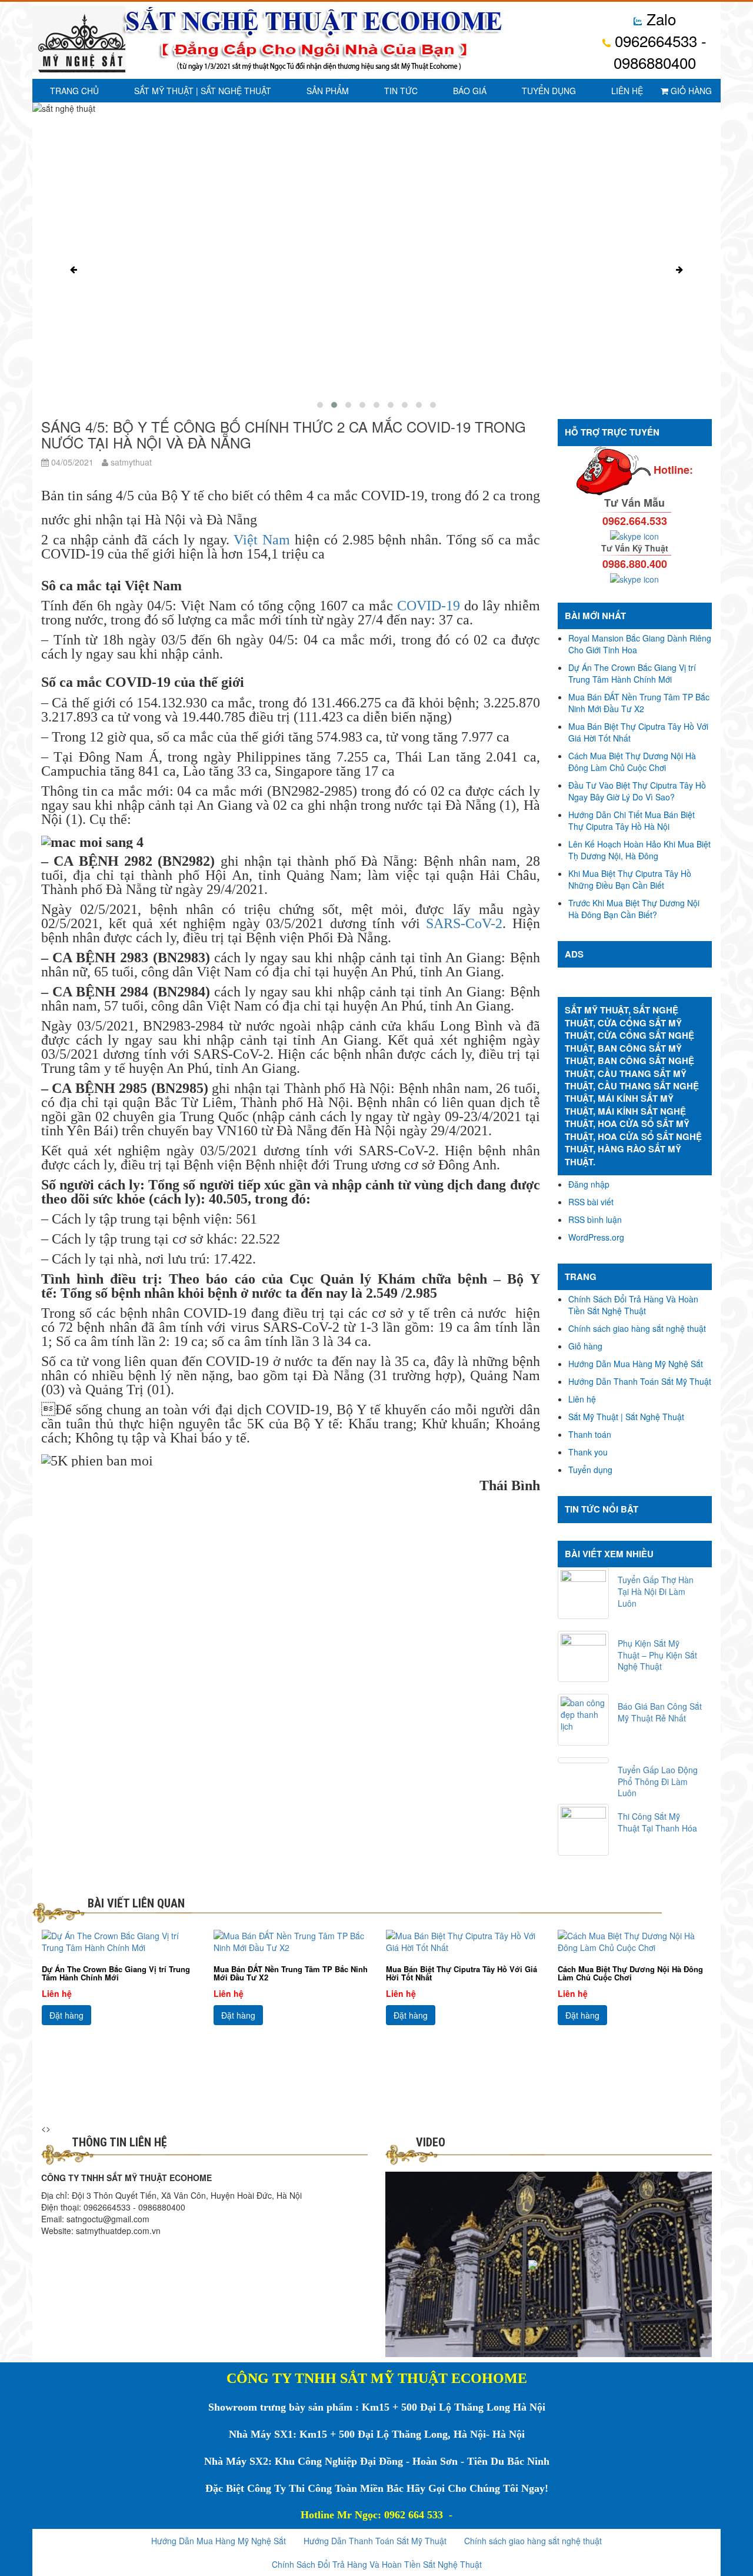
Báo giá (470, 91)
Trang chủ (74, 91)
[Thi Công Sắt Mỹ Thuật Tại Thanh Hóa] (584, 1830)
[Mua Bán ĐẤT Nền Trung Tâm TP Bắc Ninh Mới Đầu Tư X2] (119, 1942)
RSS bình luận (595, 1219)
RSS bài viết (591, 1202)
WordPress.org (596, 1237)
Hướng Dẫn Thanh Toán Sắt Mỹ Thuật (640, 1381)
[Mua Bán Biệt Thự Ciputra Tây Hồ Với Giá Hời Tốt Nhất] (291, 1942)
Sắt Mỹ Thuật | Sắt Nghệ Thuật (203, 91)
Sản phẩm (328, 91)
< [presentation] (44, 2128)
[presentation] (74, 270)
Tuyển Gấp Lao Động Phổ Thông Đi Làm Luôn (658, 1781)
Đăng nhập (589, 1184)
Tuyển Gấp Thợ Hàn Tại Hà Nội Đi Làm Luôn (656, 1591)
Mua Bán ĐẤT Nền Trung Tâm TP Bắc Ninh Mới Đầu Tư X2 (639, 703)
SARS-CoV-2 (464, 923)
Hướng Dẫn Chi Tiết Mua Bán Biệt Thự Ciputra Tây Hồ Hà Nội (632, 820)
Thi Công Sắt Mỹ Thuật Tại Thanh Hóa (657, 1822)
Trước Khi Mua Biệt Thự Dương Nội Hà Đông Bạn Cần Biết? (634, 909)
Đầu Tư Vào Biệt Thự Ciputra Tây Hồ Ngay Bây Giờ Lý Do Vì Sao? (637, 791)
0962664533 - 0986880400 (659, 51)
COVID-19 (429, 606)
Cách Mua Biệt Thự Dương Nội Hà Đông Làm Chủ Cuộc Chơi (632, 762)
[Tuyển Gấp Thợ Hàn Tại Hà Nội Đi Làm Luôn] (584, 1593)
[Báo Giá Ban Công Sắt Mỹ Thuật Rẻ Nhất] (584, 1720)
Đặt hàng (66, 2015)
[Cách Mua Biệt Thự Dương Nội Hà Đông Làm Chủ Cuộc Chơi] (463, 1942)
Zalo (659, 19)
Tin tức (401, 91)
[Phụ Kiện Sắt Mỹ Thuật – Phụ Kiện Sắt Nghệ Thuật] (584, 1657)
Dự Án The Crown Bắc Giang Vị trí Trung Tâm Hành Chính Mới (632, 673)
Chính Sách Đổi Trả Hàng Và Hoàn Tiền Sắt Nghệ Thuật (633, 1305)
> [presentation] (48, 2128)
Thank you (588, 1452)
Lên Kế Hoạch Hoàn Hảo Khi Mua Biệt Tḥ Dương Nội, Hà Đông (639, 850)
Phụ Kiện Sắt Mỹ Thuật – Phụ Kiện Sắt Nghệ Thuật (657, 1655)
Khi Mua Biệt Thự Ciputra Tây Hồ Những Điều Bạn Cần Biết (630, 879)
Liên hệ (627, 91)
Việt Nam (262, 540)
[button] (320, 405)
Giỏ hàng (690, 91)
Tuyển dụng (549, 91)
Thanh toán (590, 1434)
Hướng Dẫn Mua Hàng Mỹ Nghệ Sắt (636, 1364)
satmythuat (130, 462)
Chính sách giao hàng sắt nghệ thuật (637, 1328)
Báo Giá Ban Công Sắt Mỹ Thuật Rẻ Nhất (660, 1712)
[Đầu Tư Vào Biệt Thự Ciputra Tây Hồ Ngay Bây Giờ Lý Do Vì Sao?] (635, 1942)
